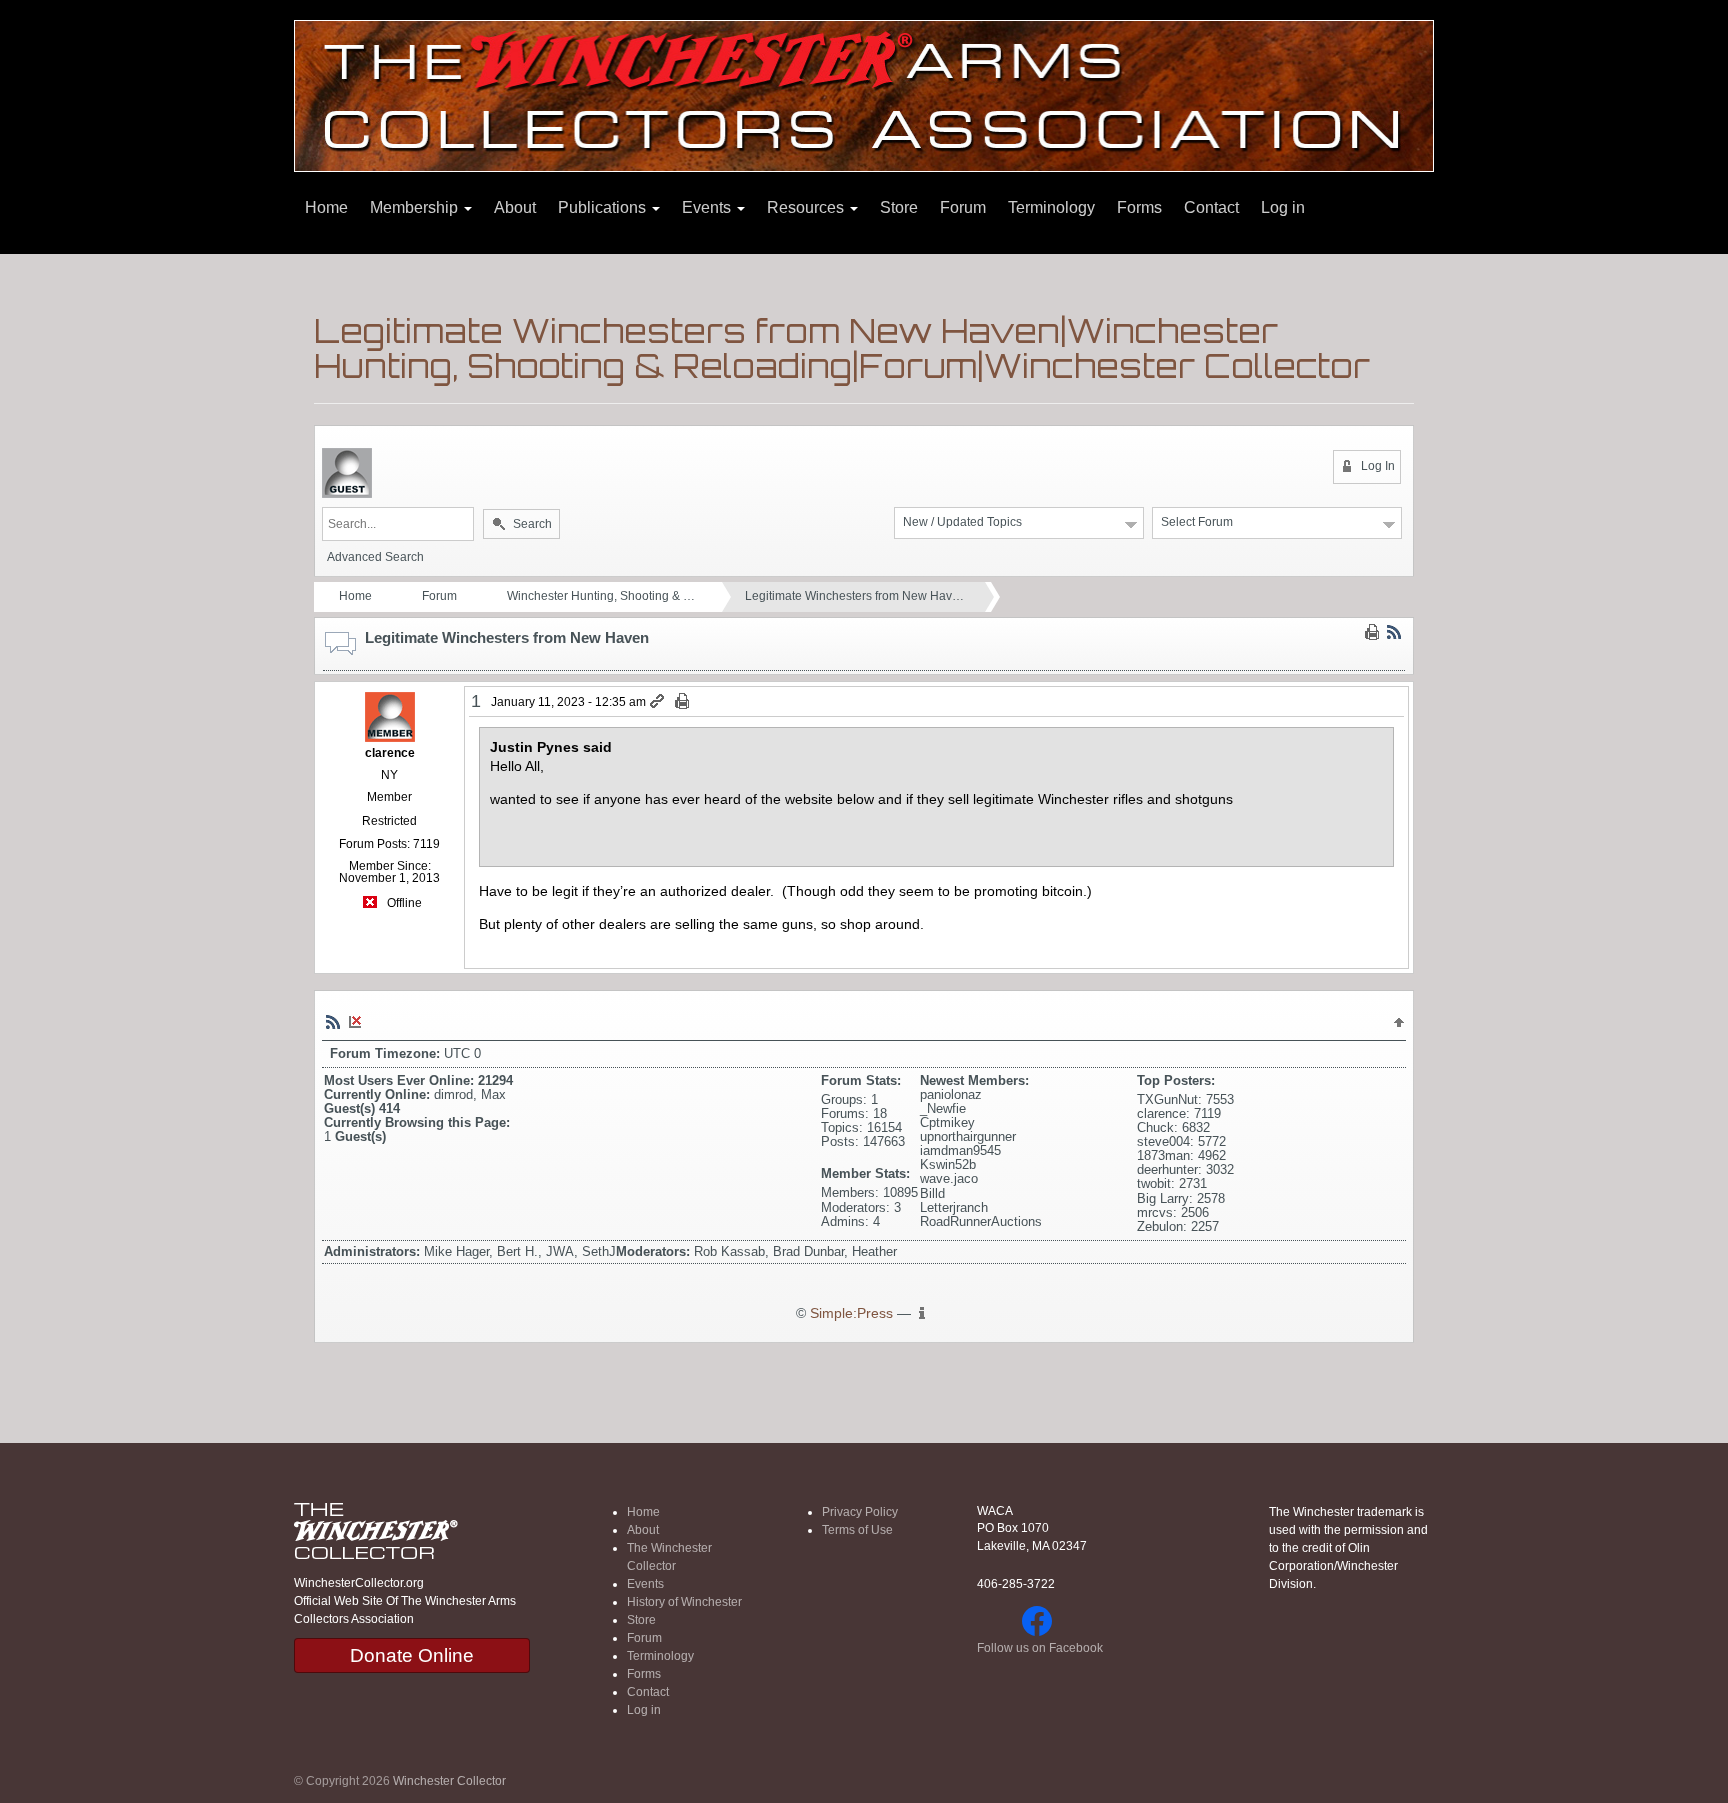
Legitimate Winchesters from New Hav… (854, 596)
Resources (807, 207)
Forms (1139, 207)
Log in (1283, 207)
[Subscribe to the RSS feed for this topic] (1394, 632)
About (515, 207)
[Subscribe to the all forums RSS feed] (333, 1021)
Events (708, 207)
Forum (963, 207)
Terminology (1051, 207)
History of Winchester (684, 1602)
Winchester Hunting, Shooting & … (601, 596)
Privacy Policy (860, 1512)
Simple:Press (851, 1313)
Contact (1211, 207)
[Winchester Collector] (864, 94)
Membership (416, 207)
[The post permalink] (658, 702)
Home (326, 207)
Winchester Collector (449, 1781)
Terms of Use (857, 1530)
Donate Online (412, 1655)
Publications (604, 207)
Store (899, 207)
